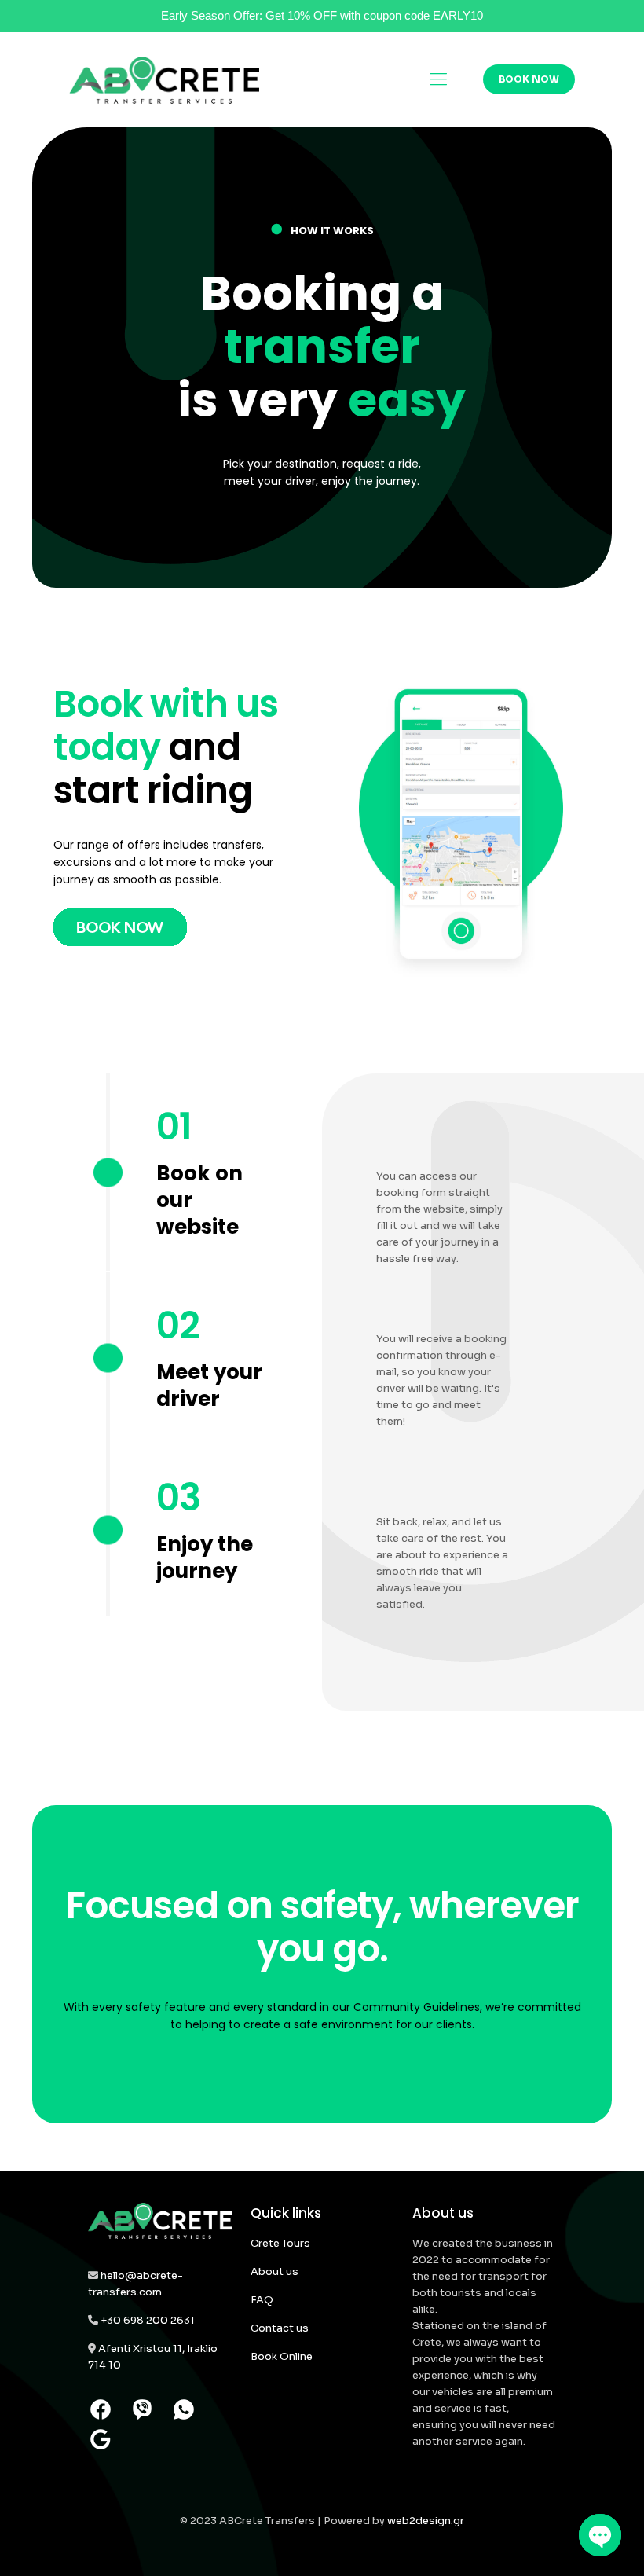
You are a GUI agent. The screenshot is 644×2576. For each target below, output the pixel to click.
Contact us (280, 2328)
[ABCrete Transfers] (164, 79)
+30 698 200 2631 (148, 2320)
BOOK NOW (529, 79)
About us (274, 2271)
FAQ (262, 2300)
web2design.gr (426, 2521)
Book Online (282, 2356)
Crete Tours (280, 2243)
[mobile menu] (438, 79)
